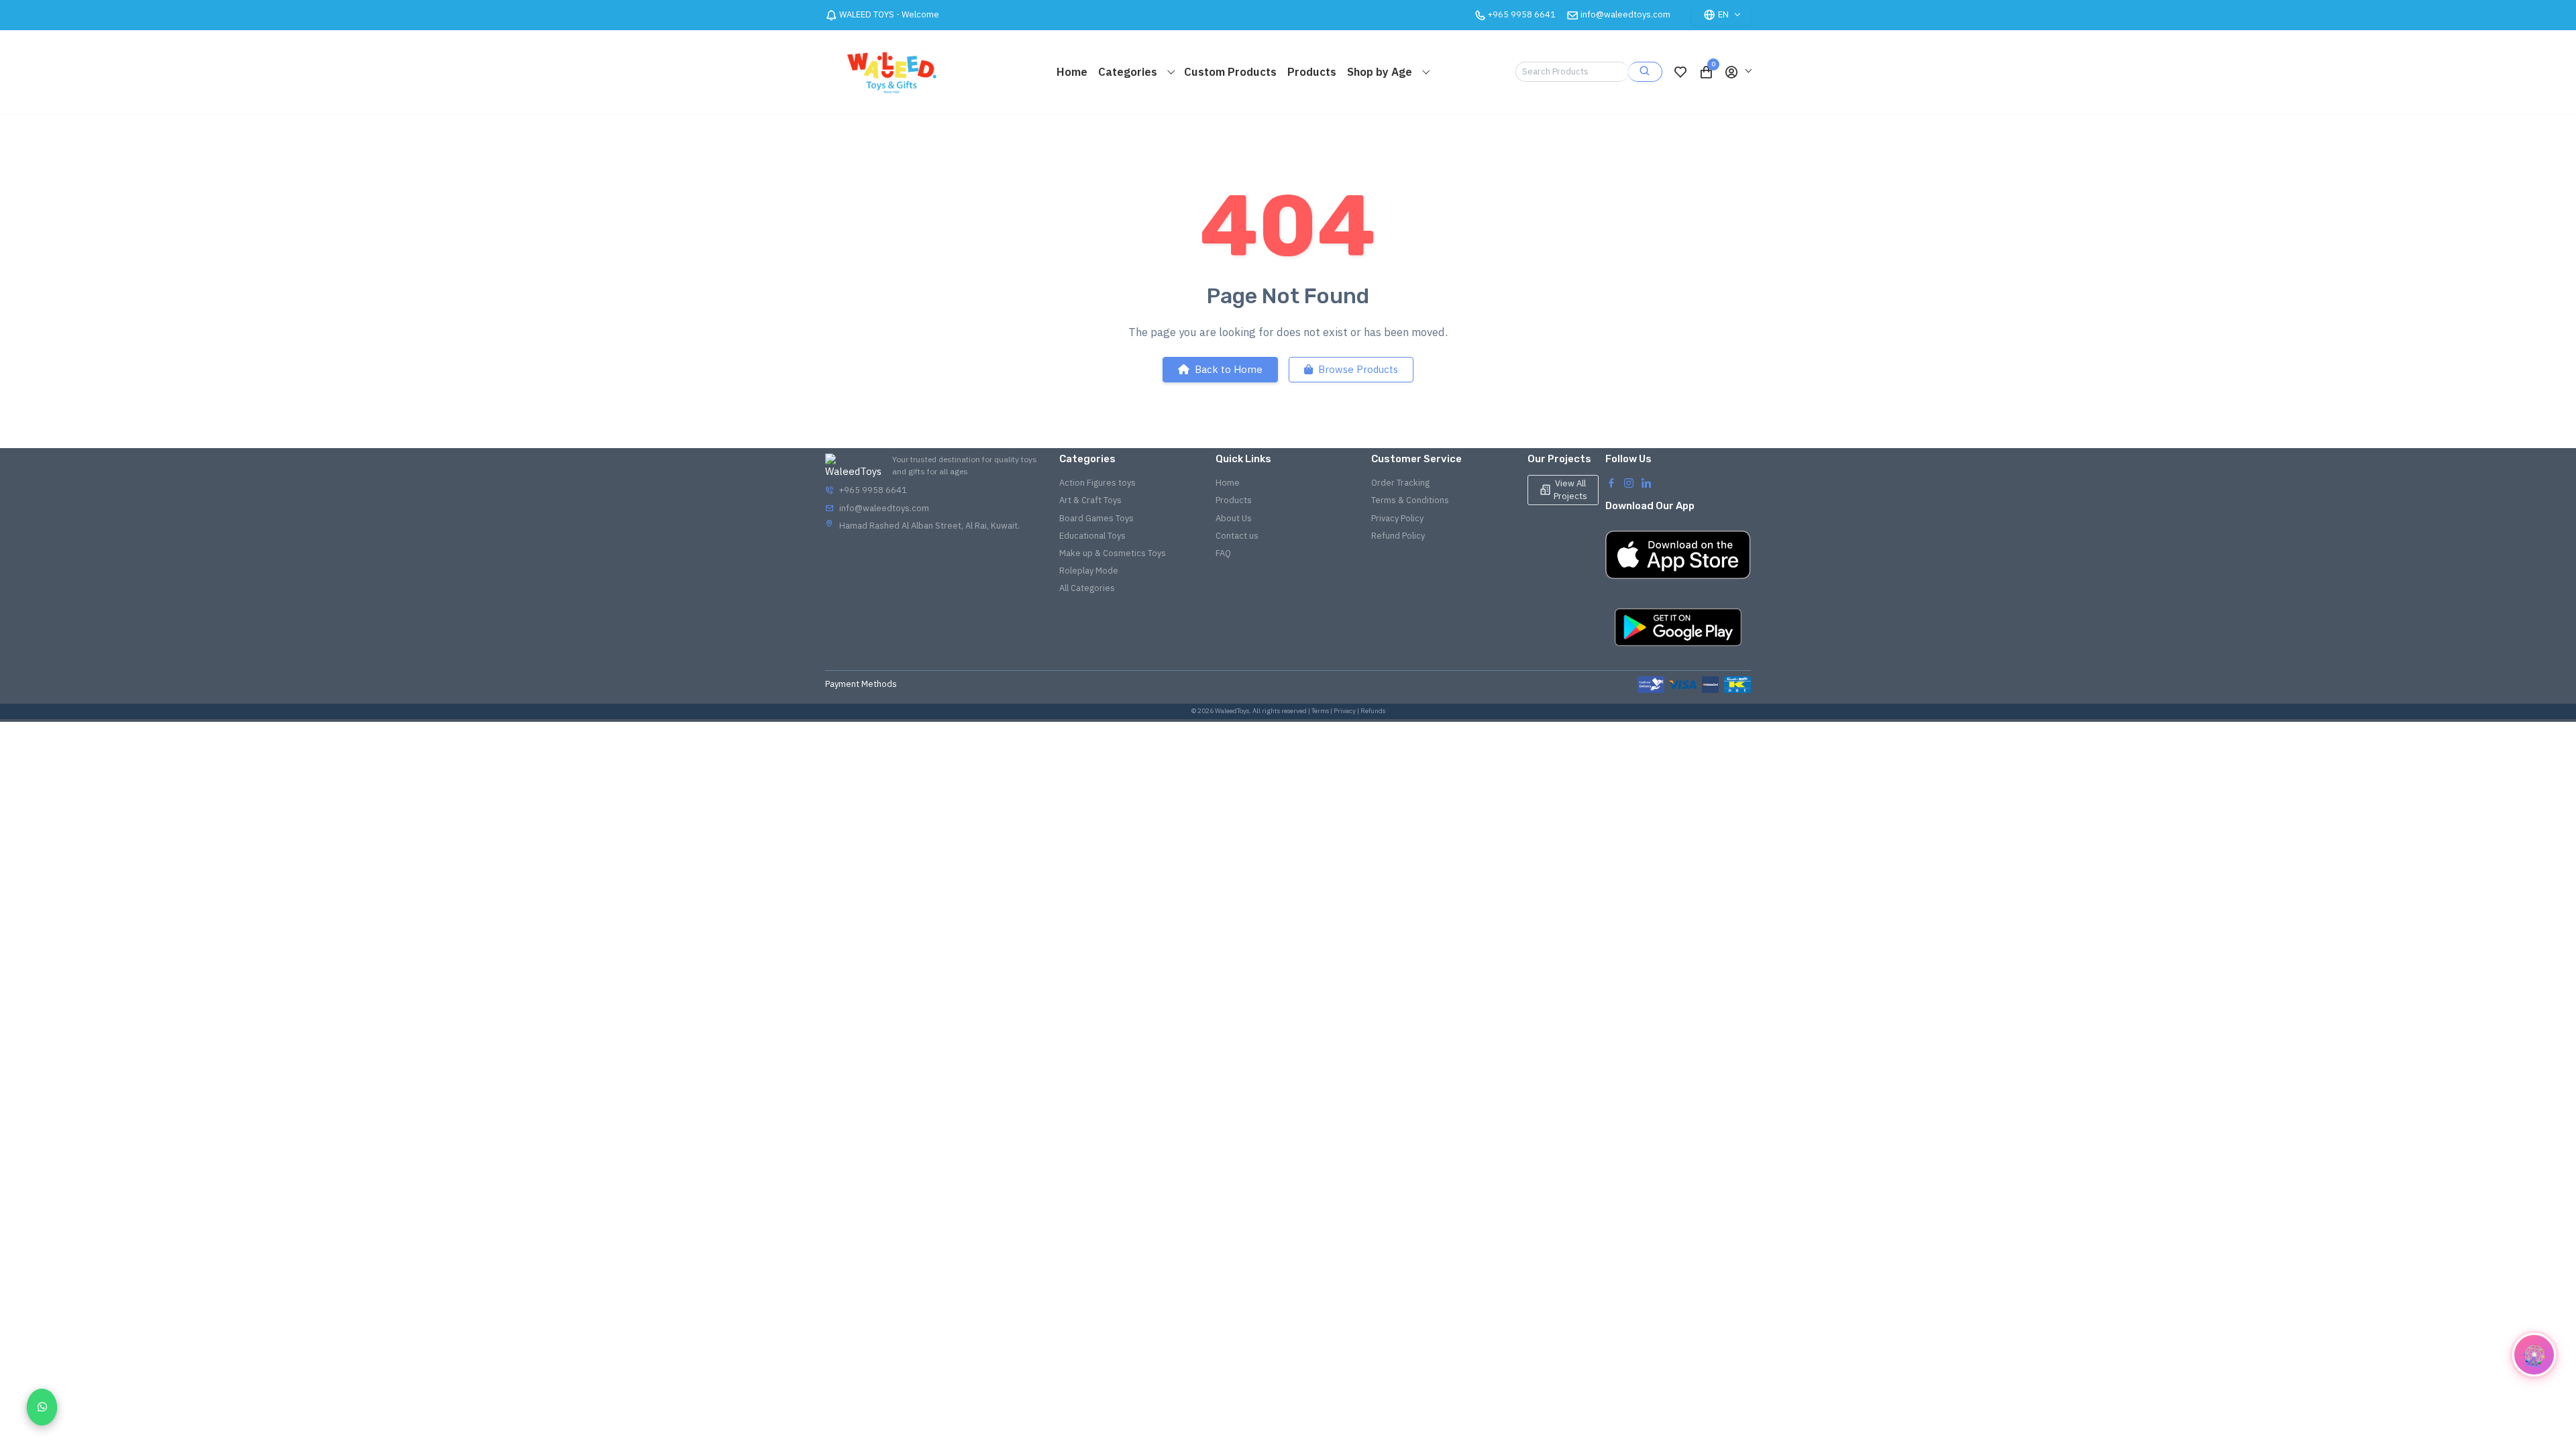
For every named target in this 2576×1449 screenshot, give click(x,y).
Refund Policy (1398, 536)
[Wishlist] (1680, 72)
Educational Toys (1092, 536)
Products (1312, 72)
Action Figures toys (1097, 483)
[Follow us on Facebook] (1611, 482)
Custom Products (1230, 72)
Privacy (1345, 711)
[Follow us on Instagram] (1629, 482)
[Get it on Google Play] (1678, 627)
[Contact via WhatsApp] (42, 1407)
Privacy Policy (1397, 518)
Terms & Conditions (1410, 500)
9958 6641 (1522, 14)
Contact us (1237, 536)
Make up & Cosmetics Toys (1113, 553)
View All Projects (1570, 489)
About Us (1234, 518)
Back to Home (1229, 369)
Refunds (1373, 711)
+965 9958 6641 (873, 490)
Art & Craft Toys (1090, 500)
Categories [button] (1129, 72)
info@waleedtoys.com (1625, 14)
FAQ (1223, 553)
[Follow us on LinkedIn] (1646, 482)
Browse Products (1358, 369)
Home (1072, 72)
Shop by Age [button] (1381, 72)
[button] (1737, 72)
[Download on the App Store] (1678, 555)
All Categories (1087, 588)
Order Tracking (1400, 483)
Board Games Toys (1096, 518)
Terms (1320, 711)
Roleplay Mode (1089, 571)
